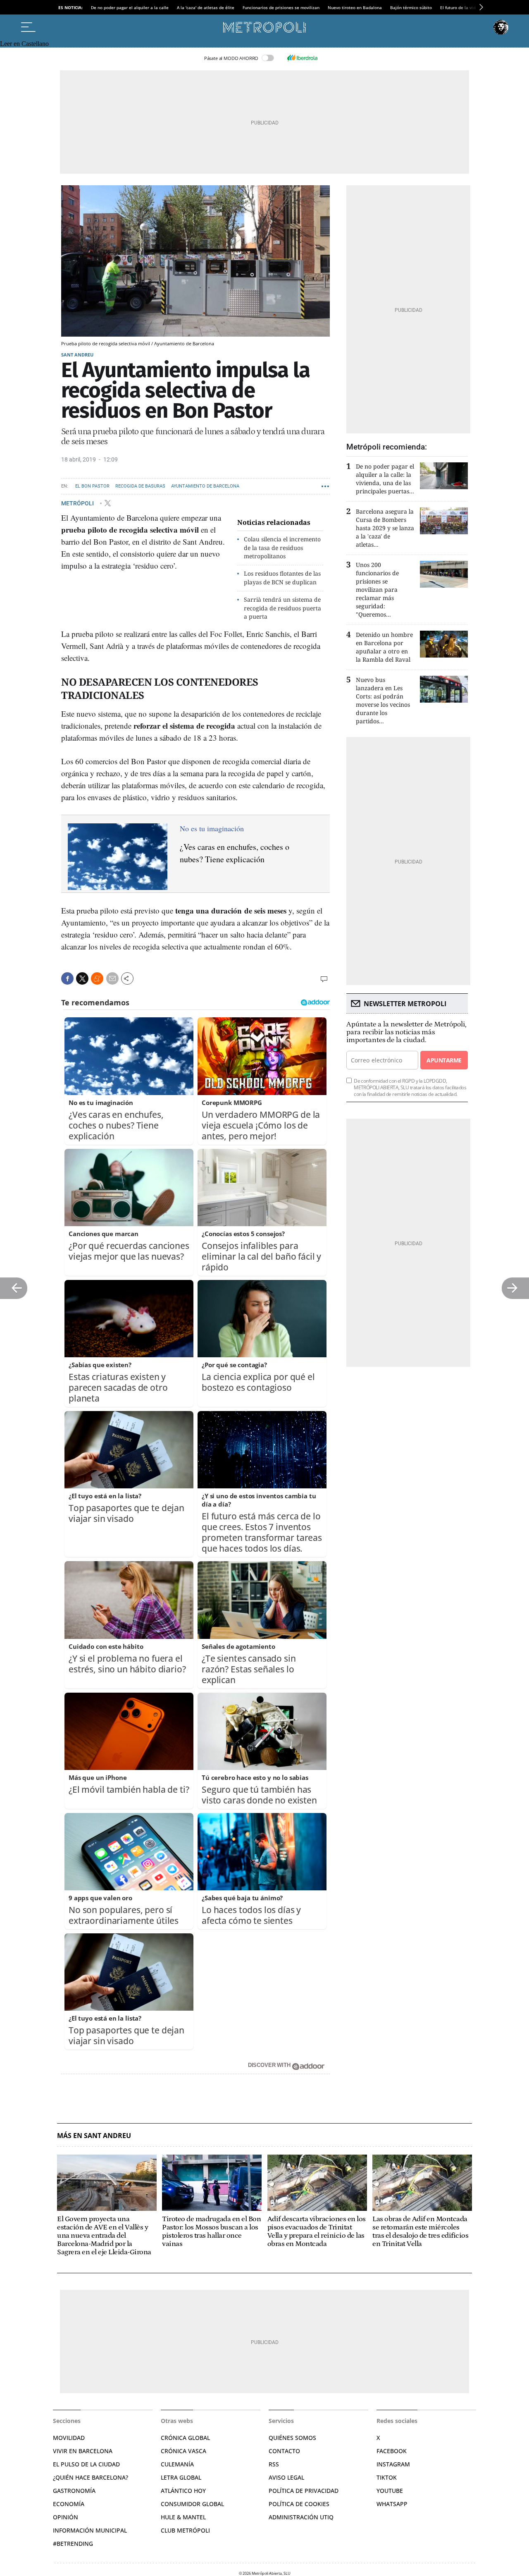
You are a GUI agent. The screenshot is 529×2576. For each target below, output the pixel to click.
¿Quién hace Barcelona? (91, 2477)
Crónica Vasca (183, 2451)
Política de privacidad (304, 2491)
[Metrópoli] (264, 27)
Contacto (284, 2451)
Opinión (66, 2517)
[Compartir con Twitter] (82, 978)
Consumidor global (192, 2504)
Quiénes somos (292, 2438)
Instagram (393, 2464)
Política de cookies (299, 2504)
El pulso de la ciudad (86, 2464)
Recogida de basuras (140, 486)
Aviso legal (286, 2477)
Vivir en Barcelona (83, 2451)
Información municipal (90, 2530)
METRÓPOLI (78, 503)
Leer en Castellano (24, 44)
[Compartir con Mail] (112, 978)
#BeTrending (73, 2544)
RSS (274, 2464)
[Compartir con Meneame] (97, 978)
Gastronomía (74, 2491)
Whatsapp (392, 2504)
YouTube (390, 2491)
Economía (69, 2504)
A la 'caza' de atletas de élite (206, 7)
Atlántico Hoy (183, 2491)
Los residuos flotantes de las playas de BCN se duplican (282, 578)
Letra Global (181, 2477)
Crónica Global (185, 2438)
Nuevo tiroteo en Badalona (355, 7)
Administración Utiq (301, 2517)
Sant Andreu (77, 355)
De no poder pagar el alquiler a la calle (130, 7)
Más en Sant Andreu (94, 2136)
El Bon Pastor (92, 486)
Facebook (392, 2451)
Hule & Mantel (183, 2517)
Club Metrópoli (185, 2530)
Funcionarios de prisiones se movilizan (281, 7)
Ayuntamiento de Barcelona (205, 486)
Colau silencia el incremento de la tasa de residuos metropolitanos (282, 548)
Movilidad (69, 2438)
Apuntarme (444, 1060)
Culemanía (177, 2464)
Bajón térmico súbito (411, 7)
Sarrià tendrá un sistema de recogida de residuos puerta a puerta (282, 608)
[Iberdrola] (302, 58)
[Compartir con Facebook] (67, 978)
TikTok (387, 2477)
